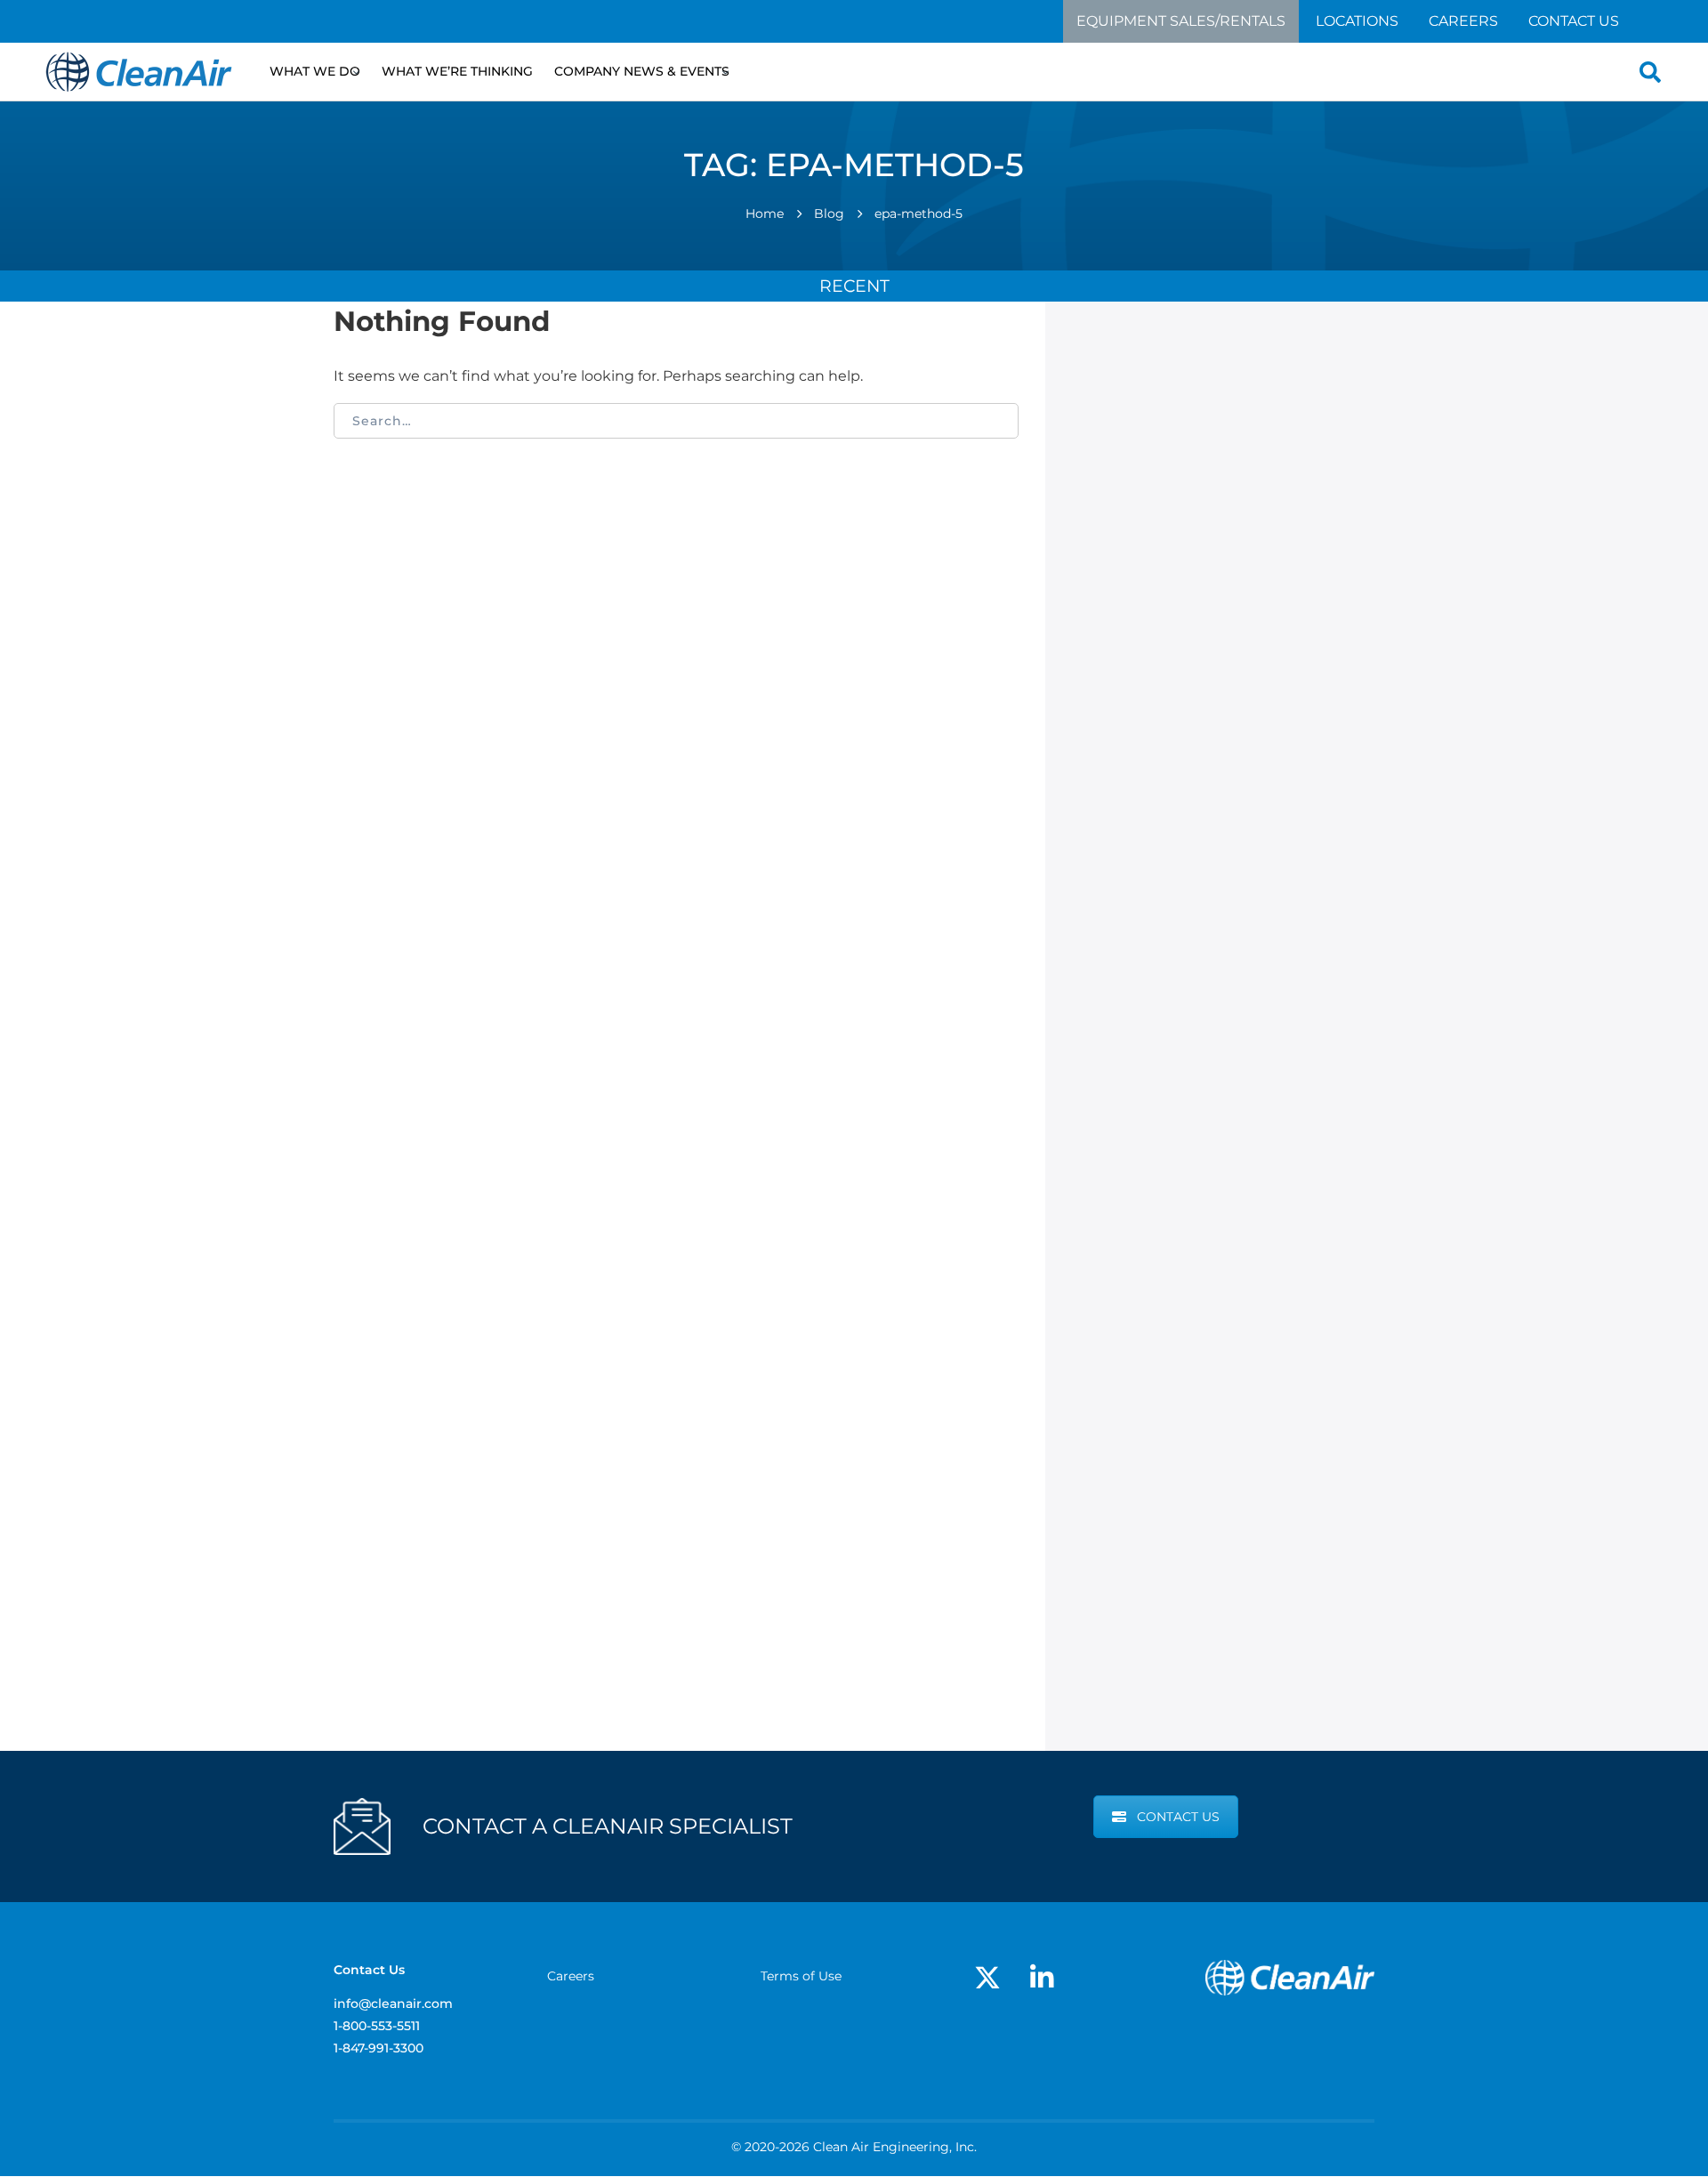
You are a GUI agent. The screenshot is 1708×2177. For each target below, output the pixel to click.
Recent (854, 286)
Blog (829, 214)
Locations (1357, 21)
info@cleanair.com (393, 2004)
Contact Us (1574, 21)
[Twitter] (987, 1978)
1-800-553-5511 (377, 2026)
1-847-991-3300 (379, 2048)
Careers (1463, 21)
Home (765, 214)
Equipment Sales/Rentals (1181, 21)
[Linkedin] (1042, 1978)
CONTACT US (1178, 1817)
